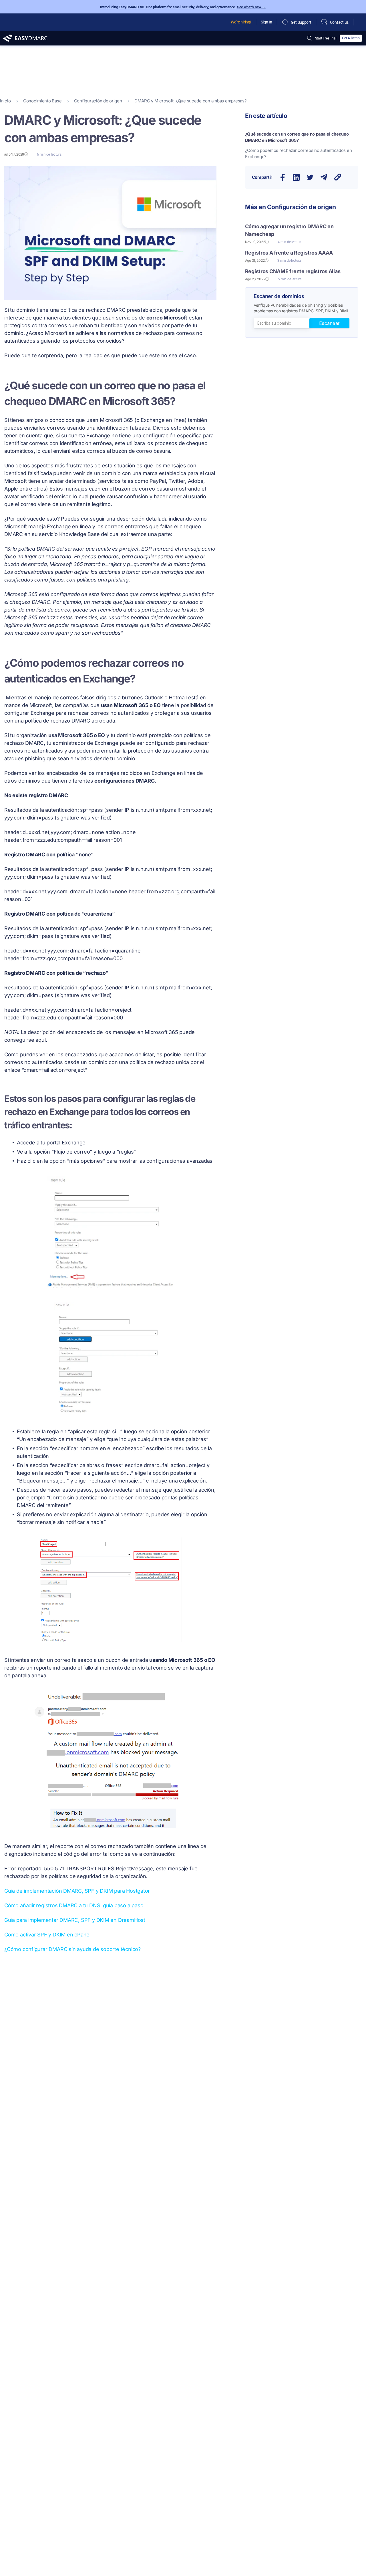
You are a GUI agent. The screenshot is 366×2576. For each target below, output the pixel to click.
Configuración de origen (98, 101)
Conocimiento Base (42, 101)
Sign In (266, 22)
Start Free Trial (326, 38)
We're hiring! (241, 22)
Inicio (5, 101)
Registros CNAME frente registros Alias (293, 271)
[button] (283, 177)
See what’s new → (251, 7)
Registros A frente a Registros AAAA (289, 253)
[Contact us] (324, 22)
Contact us (339, 22)
